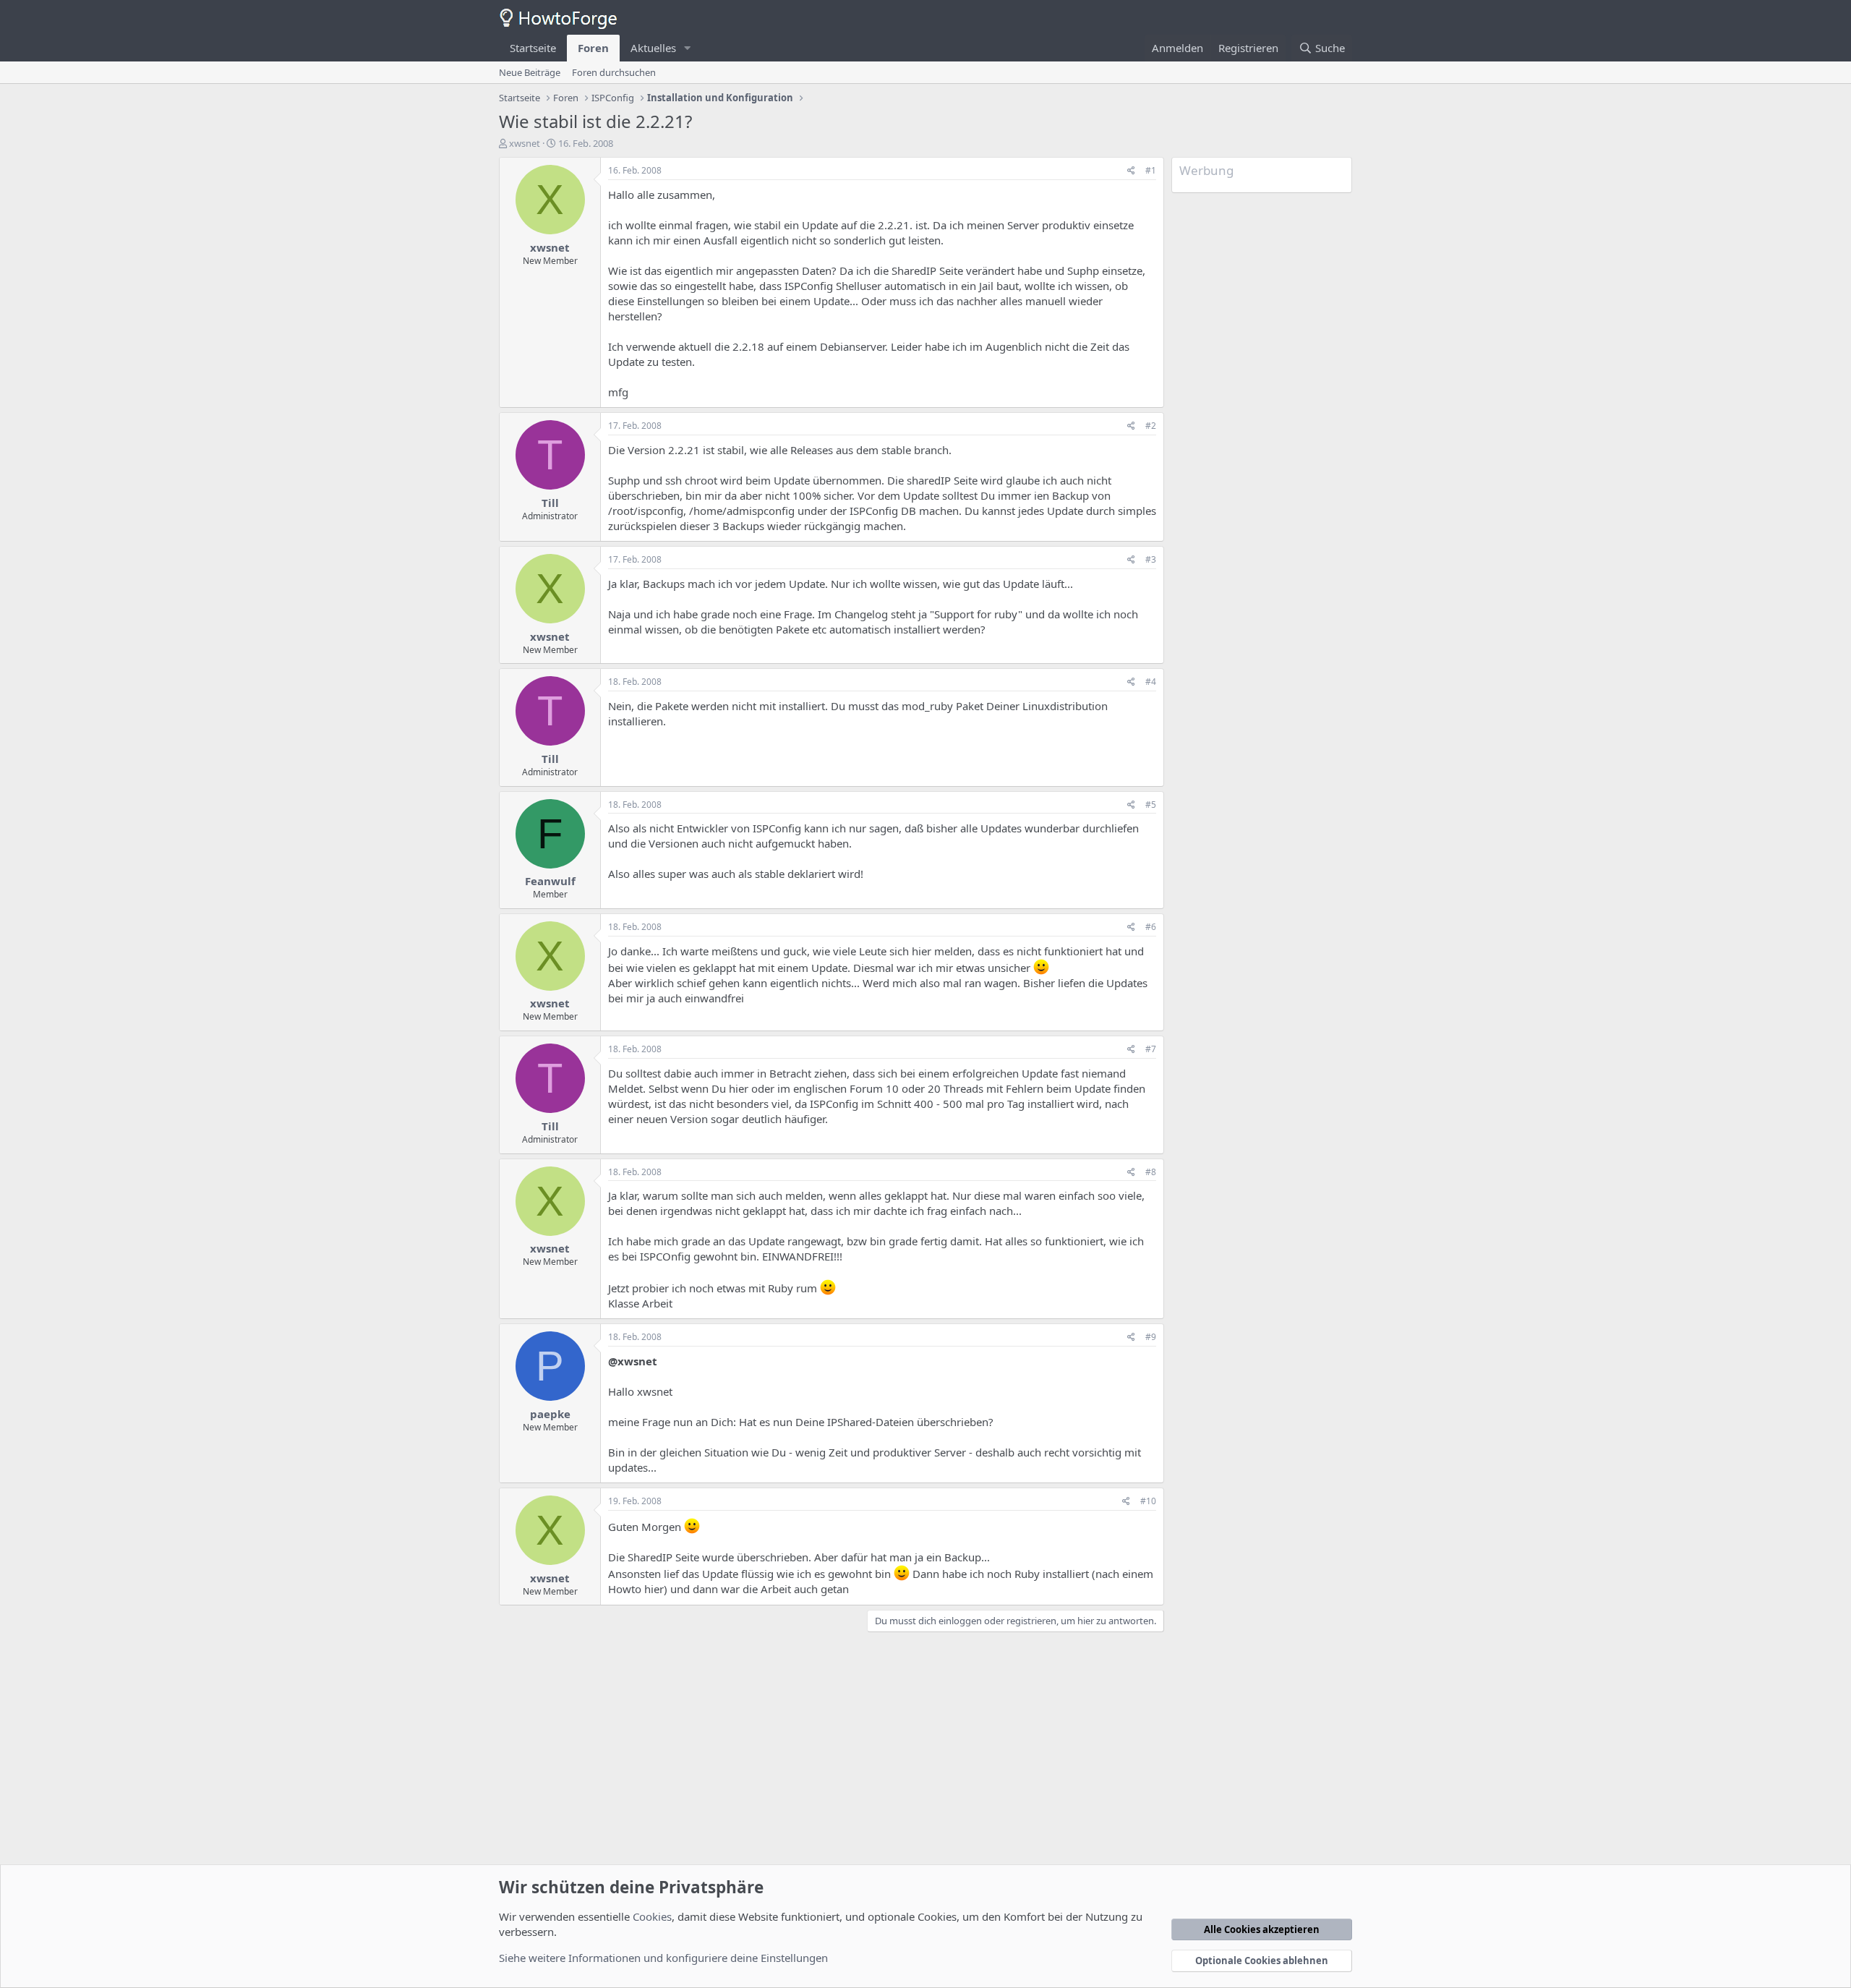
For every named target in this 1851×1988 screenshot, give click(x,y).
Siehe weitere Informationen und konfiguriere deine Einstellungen (663, 1958)
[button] (688, 48)
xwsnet (525, 143)
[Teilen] (1131, 171)
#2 (1151, 426)
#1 (1151, 170)
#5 (1151, 805)
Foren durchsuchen (614, 72)
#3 (1151, 559)
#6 (1151, 927)
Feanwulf (550, 881)
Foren (593, 48)
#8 (1151, 1172)
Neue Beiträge (530, 72)
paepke (550, 1414)
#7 (1151, 1049)
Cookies (652, 1916)
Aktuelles (653, 48)
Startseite (533, 48)
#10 (1148, 1501)
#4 (1151, 682)
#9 (1151, 1337)
